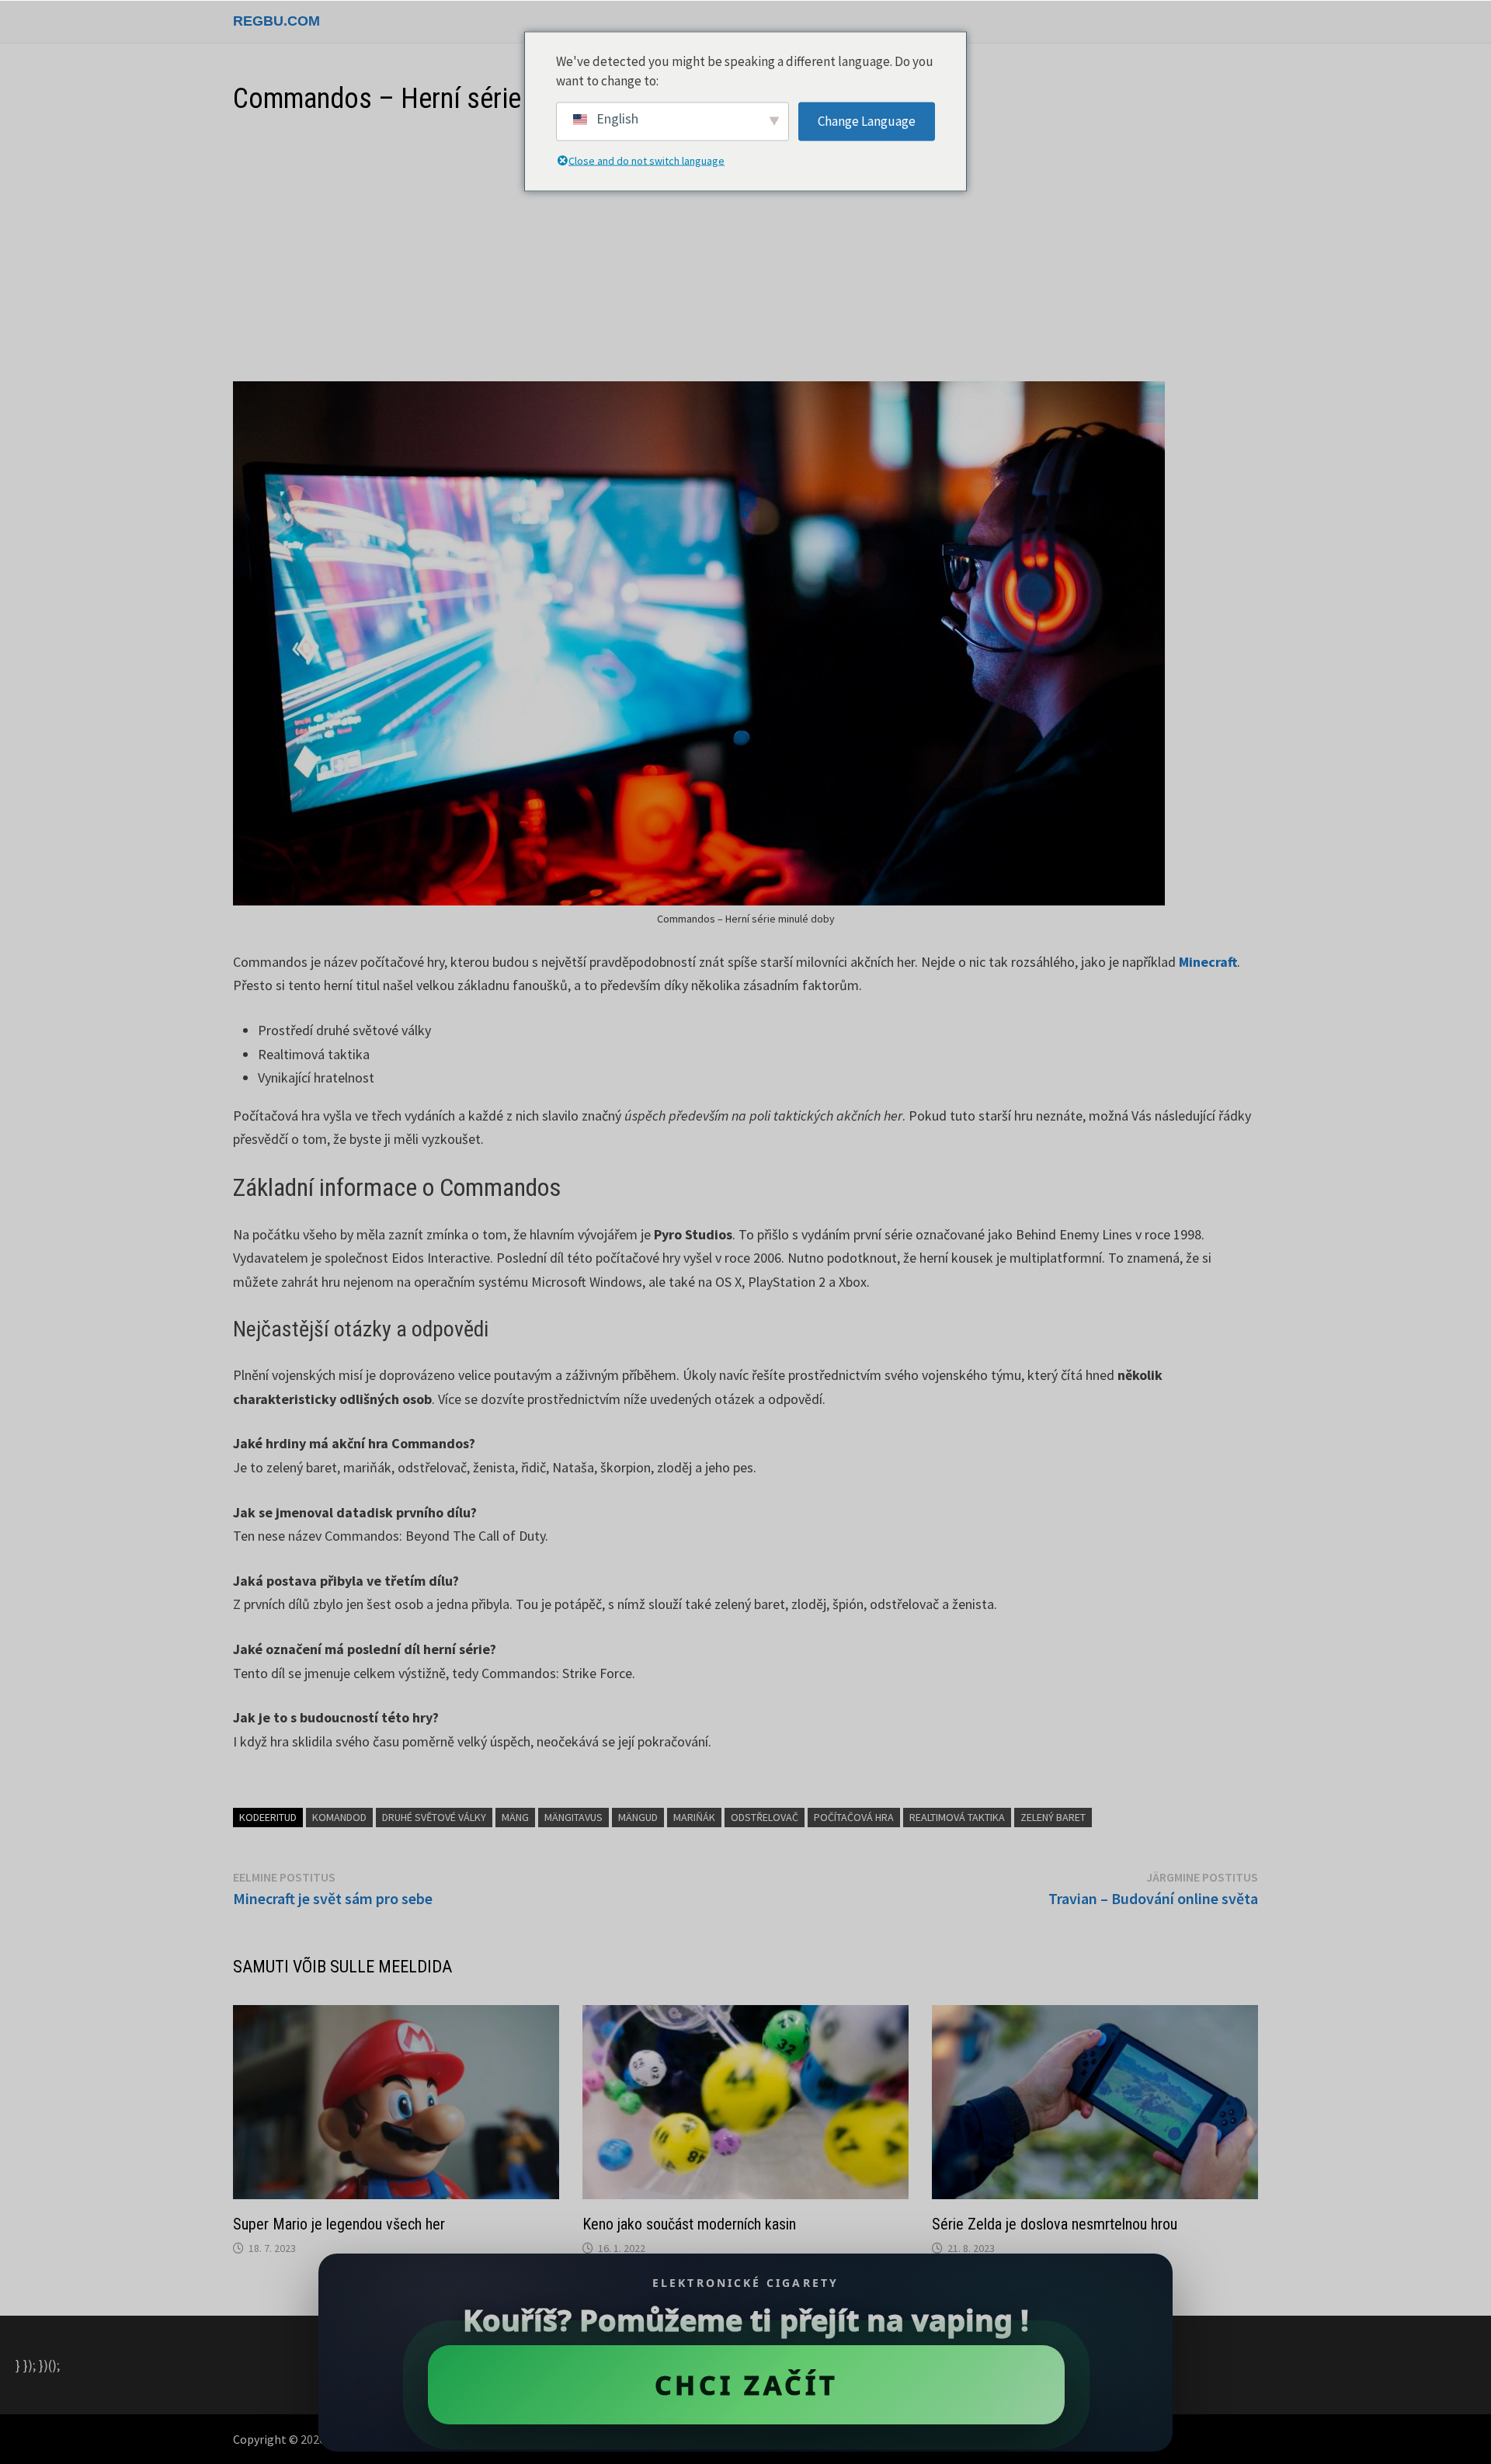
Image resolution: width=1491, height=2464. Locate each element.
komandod (339, 1817)
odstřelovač (765, 1817)
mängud (638, 1817)
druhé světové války (434, 1817)
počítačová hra (854, 1817)
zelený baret (1053, 1817)
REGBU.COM (276, 21)
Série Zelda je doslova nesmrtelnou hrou (1055, 2224)
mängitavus (573, 1817)
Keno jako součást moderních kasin (689, 2224)
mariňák (694, 1817)
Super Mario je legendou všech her (339, 2224)
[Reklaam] (745, 249)
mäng (515, 1817)
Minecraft (1208, 962)
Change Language (867, 120)
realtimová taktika (957, 1817)
